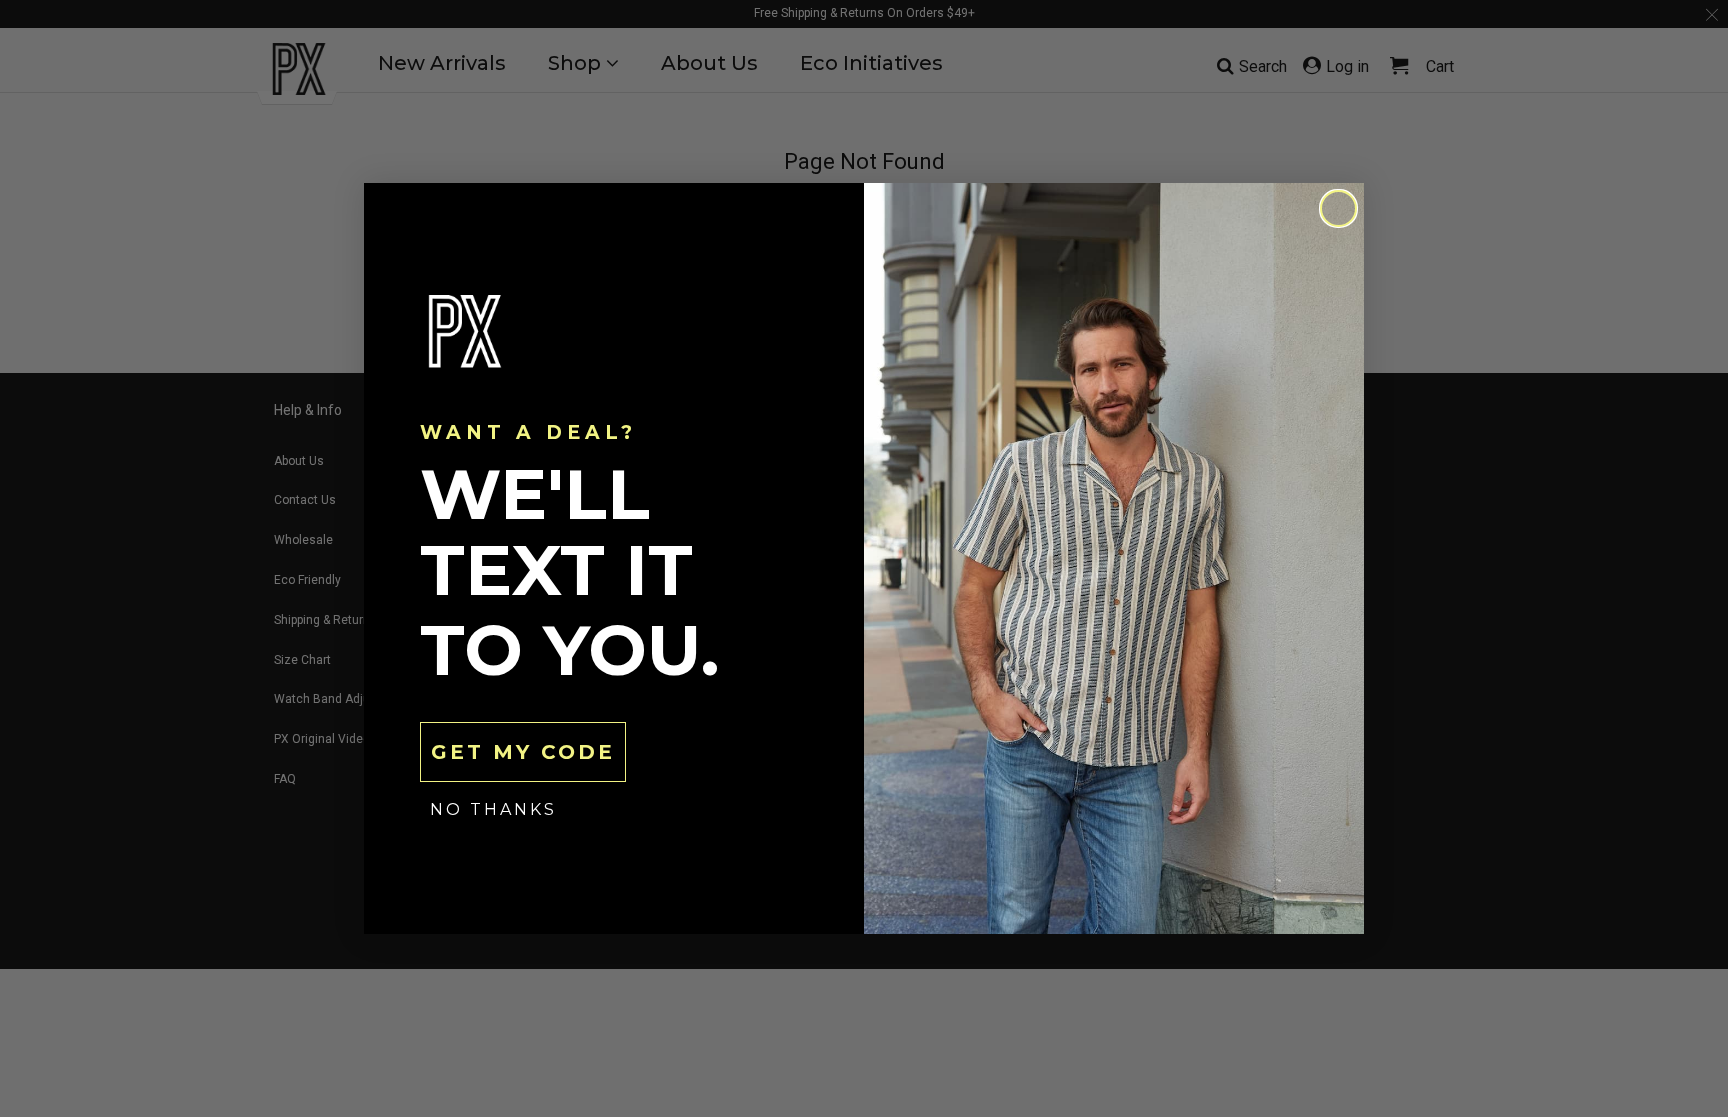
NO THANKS (493, 809)
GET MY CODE (523, 752)
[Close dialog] (1338, 208)
